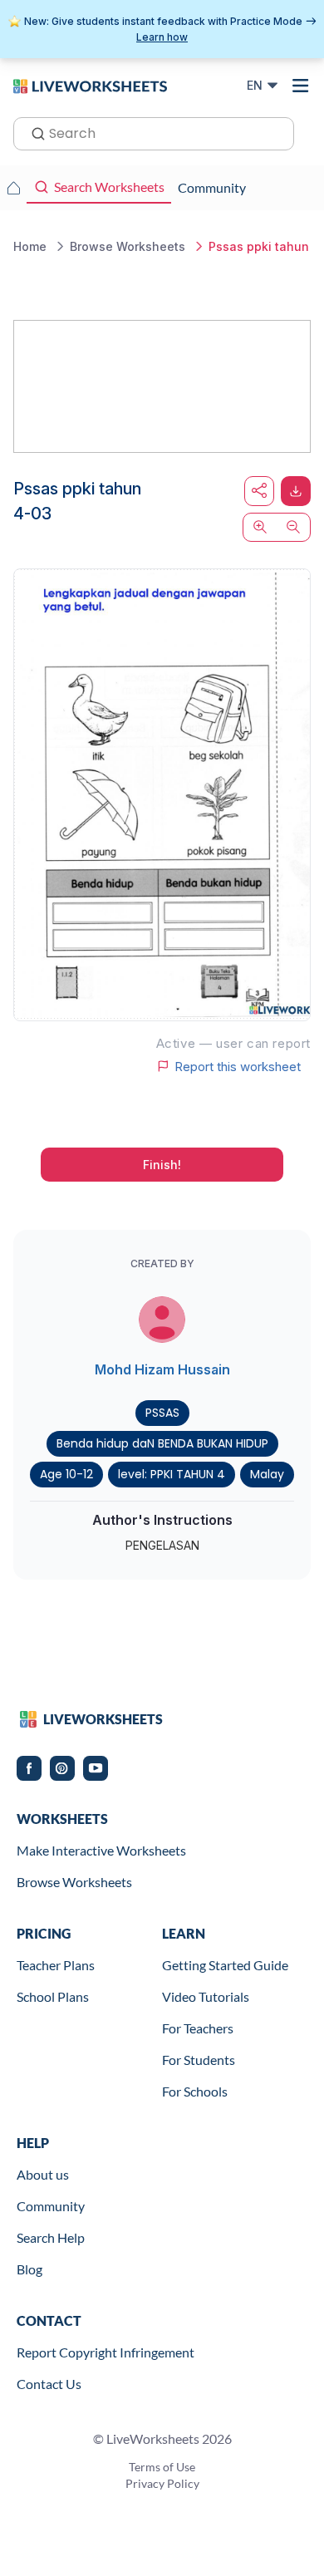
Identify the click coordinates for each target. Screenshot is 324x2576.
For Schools (195, 2091)
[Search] (33, 132)
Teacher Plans (56, 1965)
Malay (267, 1474)
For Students (199, 2060)
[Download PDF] (296, 491)
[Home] (90, 85)
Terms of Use (162, 2467)
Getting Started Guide (225, 1965)
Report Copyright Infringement (106, 2352)
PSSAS (162, 1413)
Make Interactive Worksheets (101, 1850)
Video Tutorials (206, 1996)
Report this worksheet (238, 1066)
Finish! (162, 1165)
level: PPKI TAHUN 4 (172, 1474)
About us (43, 2174)
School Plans (53, 1996)
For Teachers (198, 2028)
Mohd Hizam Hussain (162, 1369)
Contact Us (49, 2384)
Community (51, 2206)
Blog (29, 2269)
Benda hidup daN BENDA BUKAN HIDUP (162, 1443)
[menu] (301, 86)
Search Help (51, 2237)
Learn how (162, 37)
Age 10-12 (66, 1474)
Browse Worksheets (74, 1882)
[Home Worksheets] (13, 188)
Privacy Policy (162, 2483)
